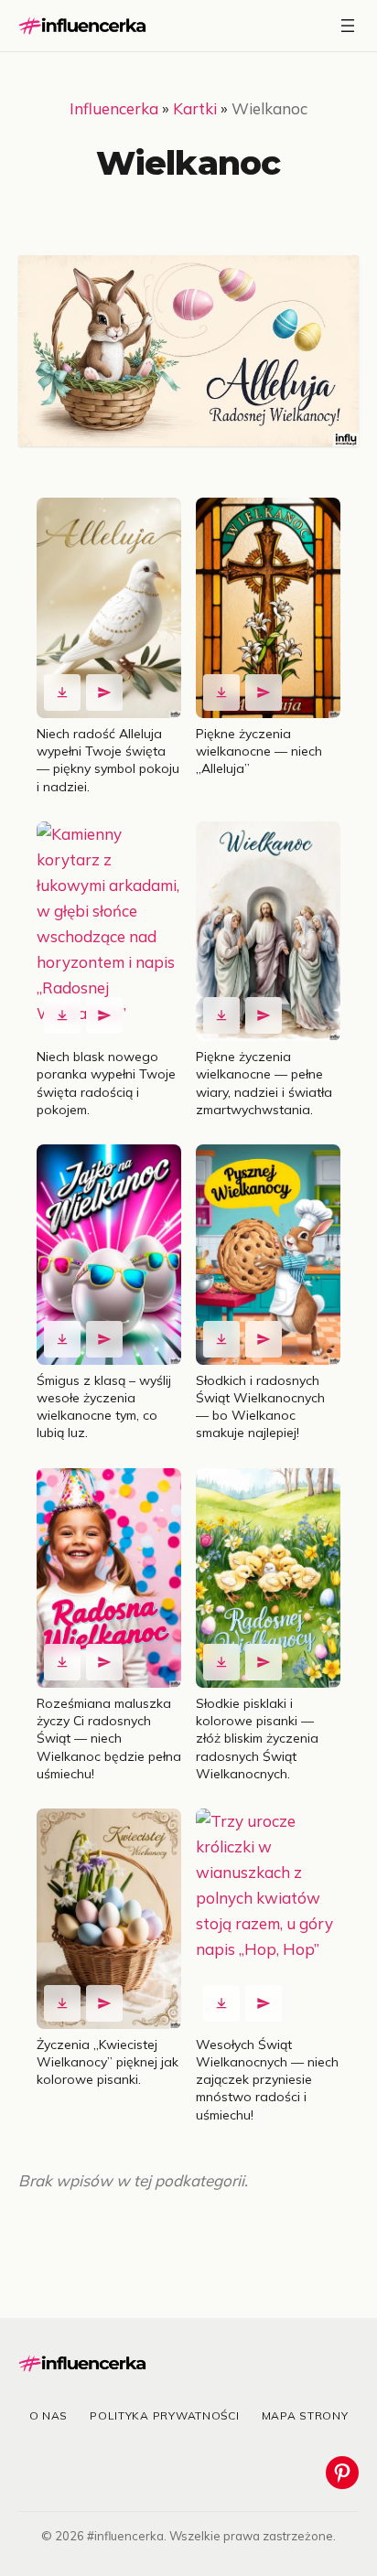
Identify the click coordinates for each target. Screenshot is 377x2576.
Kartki (195, 108)
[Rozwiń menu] (348, 26)
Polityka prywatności (164, 2415)
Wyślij (104, 692)
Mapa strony (305, 2415)
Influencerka (114, 108)
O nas (49, 2415)
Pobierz (62, 692)
